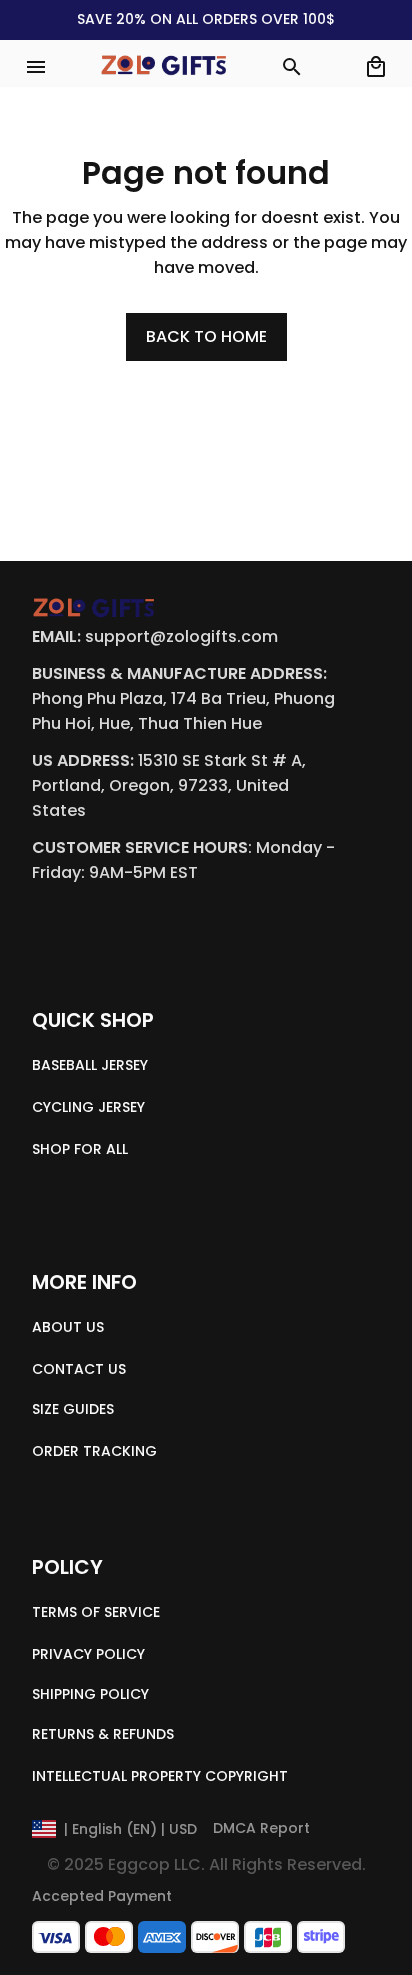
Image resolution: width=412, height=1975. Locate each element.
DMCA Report (261, 1828)
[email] (181, 637)
